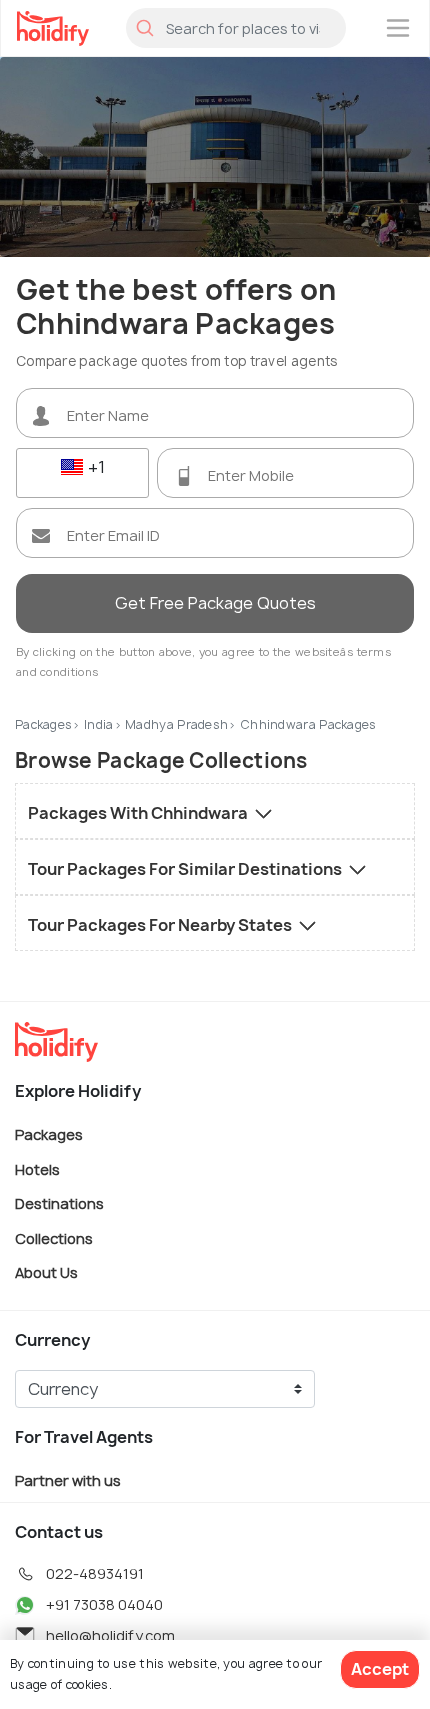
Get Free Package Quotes (215, 603)
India (99, 724)
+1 (94, 467)
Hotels (37, 1168)
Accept (380, 1669)
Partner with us (68, 1480)
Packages (43, 724)
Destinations (59, 1203)
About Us (46, 1272)
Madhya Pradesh (176, 724)
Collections (54, 1237)
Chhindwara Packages (308, 724)
